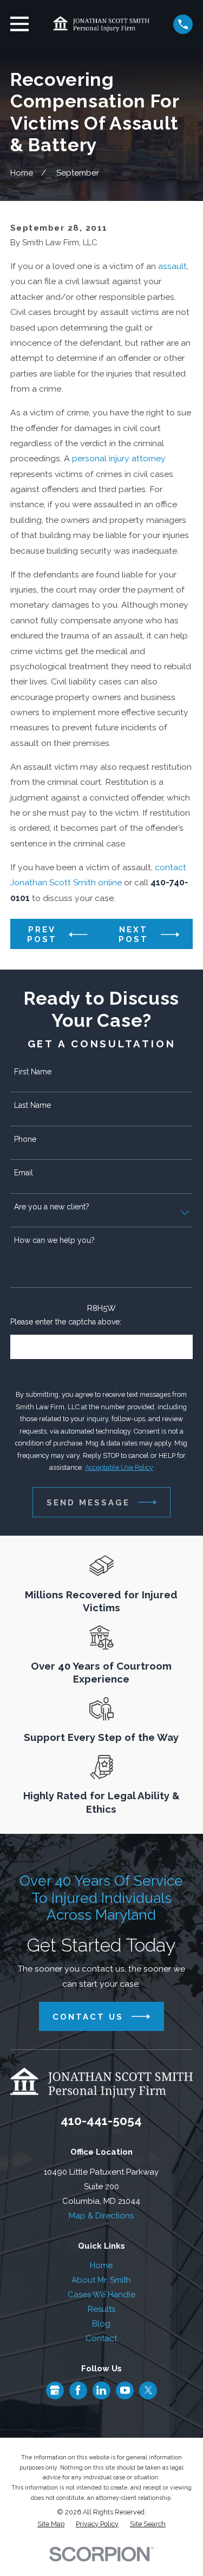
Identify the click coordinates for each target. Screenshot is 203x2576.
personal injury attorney (119, 458)
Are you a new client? (52, 1207)
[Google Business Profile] (55, 2390)
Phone (25, 1139)
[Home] (101, 24)
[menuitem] (51, 2524)
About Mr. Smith (101, 2280)
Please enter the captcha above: (66, 1322)
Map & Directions (101, 2216)
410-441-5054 (101, 2121)
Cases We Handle (101, 2295)
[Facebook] (78, 2390)
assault (172, 266)
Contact (101, 2338)
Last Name (32, 1105)
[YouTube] (125, 2390)
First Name (33, 1072)
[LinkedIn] (101, 2390)
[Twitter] (148, 2390)
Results (101, 2309)
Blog (101, 2324)
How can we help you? (54, 1240)
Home (101, 2265)
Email (24, 1173)
